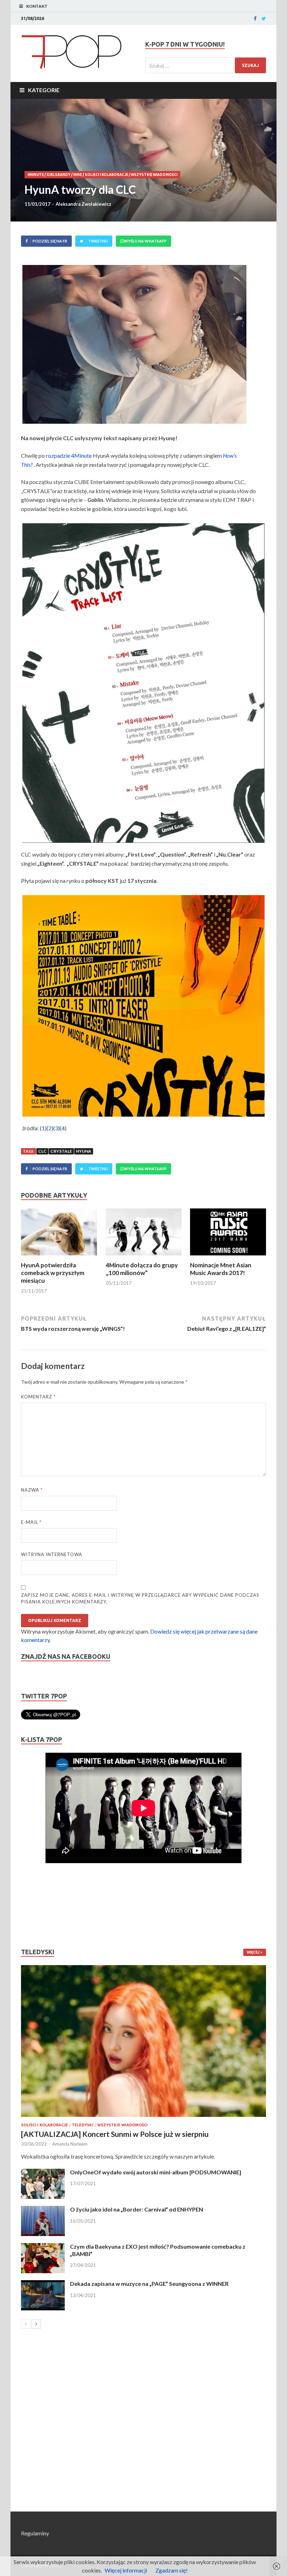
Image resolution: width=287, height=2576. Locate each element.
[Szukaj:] (206, 65)
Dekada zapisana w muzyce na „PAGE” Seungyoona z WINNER (149, 2284)
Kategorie (44, 90)
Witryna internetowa (52, 1554)
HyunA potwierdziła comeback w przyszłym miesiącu (53, 1273)
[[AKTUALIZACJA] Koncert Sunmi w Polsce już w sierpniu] (143, 2041)
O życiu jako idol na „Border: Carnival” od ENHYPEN (136, 2209)
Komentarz (38, 1397)
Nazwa (32, 1490)
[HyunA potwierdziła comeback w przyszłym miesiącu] (59, 1257)
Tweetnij (98, 241)
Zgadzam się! (171, 2570)
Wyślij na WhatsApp (145, 241)
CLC (42, 1151)
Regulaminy (35, 2533)
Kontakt (37, 6)
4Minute (36, 175)
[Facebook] (255, 19)
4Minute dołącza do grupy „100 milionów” (142, 1269)
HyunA (84, 1151)
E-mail (31, 1522)
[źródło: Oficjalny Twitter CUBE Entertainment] (143, 683)
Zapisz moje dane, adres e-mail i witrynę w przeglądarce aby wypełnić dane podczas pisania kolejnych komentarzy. (140, 1599)
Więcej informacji (126, 2570)
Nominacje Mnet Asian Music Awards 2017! (221, 1269)
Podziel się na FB (50, 241)
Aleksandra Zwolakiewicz (83, 204)
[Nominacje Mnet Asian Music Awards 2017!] (228, 1257)
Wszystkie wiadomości (154, 175)
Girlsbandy (58, 175)
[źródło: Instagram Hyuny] (143, 344)
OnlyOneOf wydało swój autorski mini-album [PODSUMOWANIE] (156, 2172)
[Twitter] (264, 19)
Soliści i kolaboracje (106, 175)
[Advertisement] (42, 1906)
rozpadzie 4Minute (69, 455)
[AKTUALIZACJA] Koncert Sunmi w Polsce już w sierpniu (115, 2134)
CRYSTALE (61, 1151)
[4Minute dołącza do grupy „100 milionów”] (144, 1257)
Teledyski (83, 2125)
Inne (78, 175)
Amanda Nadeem (70, 2144)
